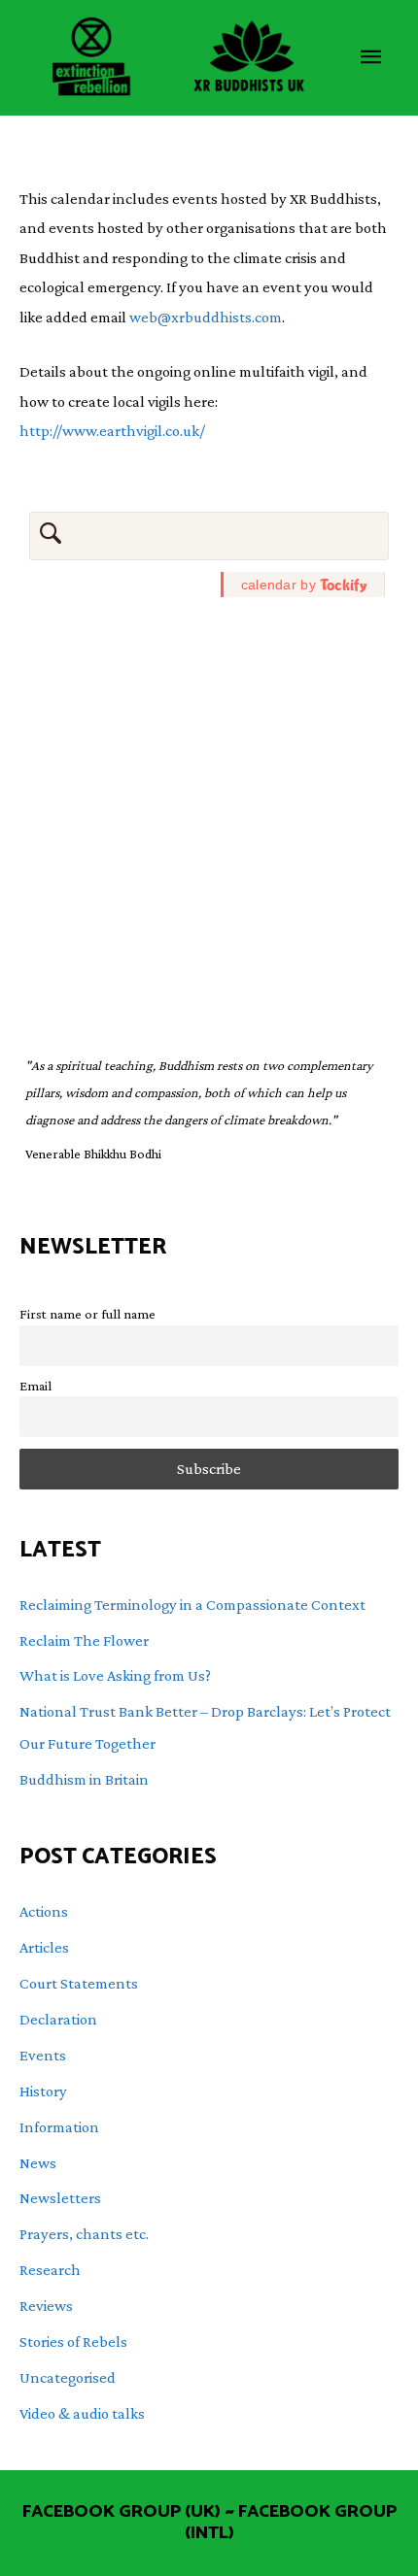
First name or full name (87, 1314)
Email (35, 1386)
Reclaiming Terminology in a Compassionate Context (192, 1605)
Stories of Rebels (73, 2342)
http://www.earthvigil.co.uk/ (112, 431)
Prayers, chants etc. (84, 2234)
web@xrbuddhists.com (206, 317)
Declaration (58, 2019)
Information (59, 2127)
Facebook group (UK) (122, 2512)
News (38, 2163)
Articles (44, 1947)
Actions (44, 1911)
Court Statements (79, 1983)
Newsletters (60, 2198)
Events (43, 2055)
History (43, 2091)
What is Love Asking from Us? (115, 1675)
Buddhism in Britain (84, 1779)
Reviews (46, 2306)
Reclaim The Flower (84, 1640)
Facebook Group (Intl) (291, 2523)
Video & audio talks (82, 2413)
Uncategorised (68, 2377)
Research (50, 2270)
